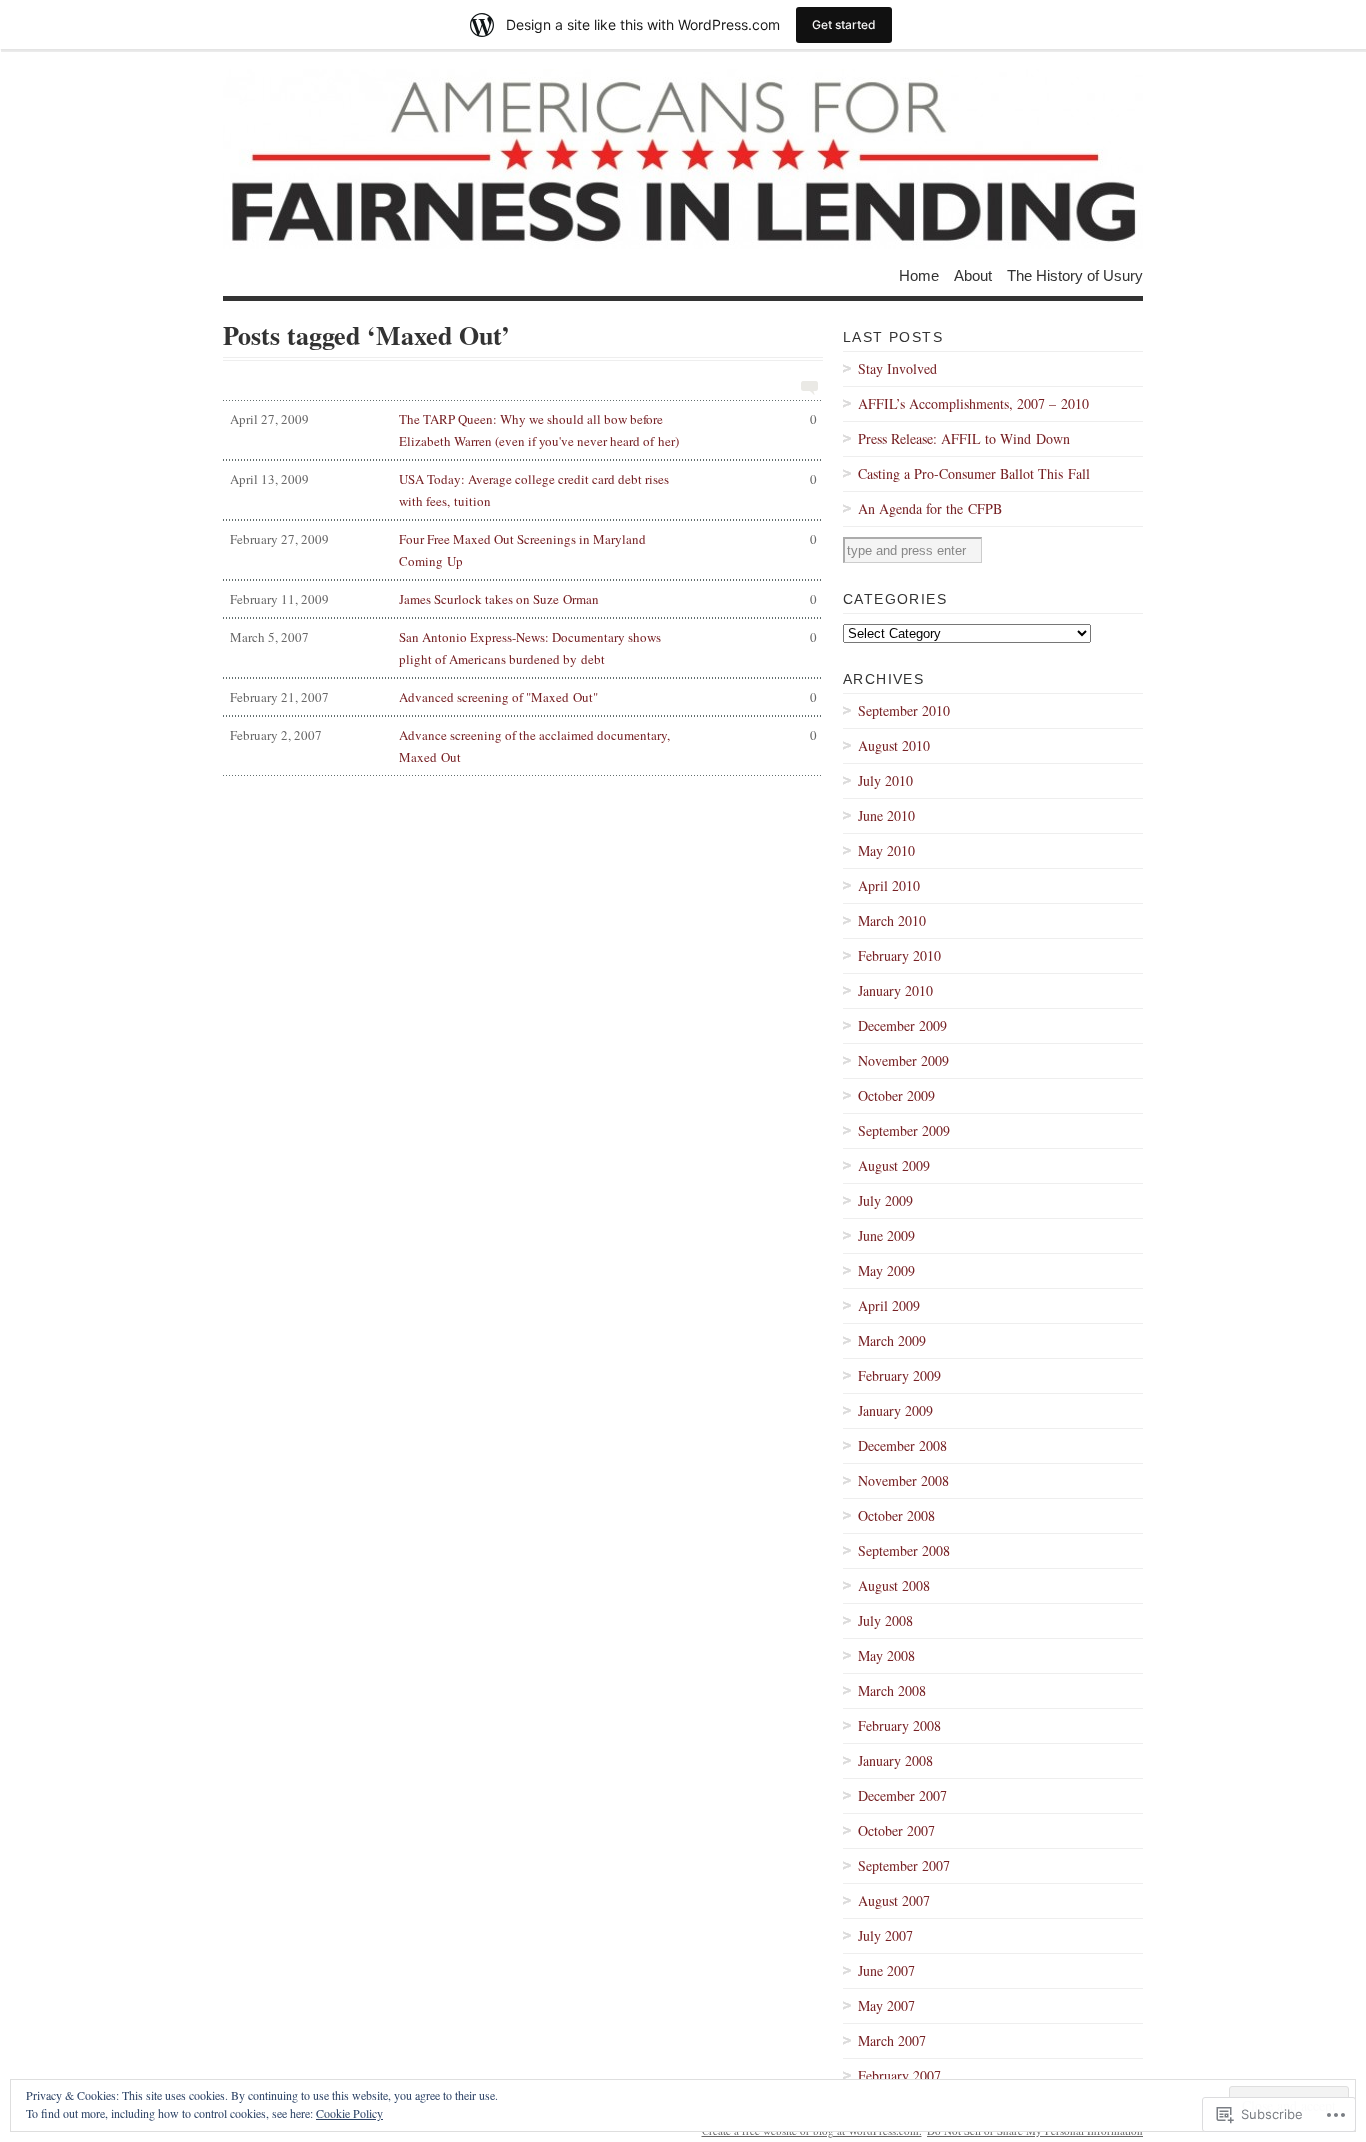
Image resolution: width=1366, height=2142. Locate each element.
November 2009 (903, 1060)
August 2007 (894, 1900)
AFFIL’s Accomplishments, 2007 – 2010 (973, 403)
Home (919, 274)
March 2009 (892, 1340)
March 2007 (892, 2040)
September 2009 (904, 1130)
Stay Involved (897, 368)
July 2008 (885, 1620)
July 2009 (885, 1200)
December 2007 (902, 1795)
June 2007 (886, 1970)
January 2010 (895, 990)
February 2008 (899, 1725)
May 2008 (886, 1655)
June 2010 (886, 815)
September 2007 (904, 1865)
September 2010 (904, 710)
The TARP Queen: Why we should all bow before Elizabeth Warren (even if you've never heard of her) (523, 430)
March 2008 (892, 1690)
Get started (844, 24)
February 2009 (899, 1375)
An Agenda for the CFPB (930, 508)
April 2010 (889, 885)
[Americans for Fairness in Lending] (683, 159)
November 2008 (903, 1480)
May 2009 (886, 1270)
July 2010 (885, 780)
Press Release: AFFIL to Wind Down (964, 438)
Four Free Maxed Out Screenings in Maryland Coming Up (523, 550)
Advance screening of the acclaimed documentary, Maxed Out (523, 746)
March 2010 (892, 920)
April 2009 (889, 1305)
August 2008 (894, 1585)
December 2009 (902, 1025)
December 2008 (902, 1445)
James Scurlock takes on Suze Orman (523, 599)
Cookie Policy (349, 2113)
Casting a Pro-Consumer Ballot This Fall (974, 473)
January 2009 (895, 1410)
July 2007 (885, 1935)
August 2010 (894, 745)
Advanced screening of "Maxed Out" (523, 697)
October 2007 (896, 1830)
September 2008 (904, 1550)
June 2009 (886, 1235)
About (973, 274)
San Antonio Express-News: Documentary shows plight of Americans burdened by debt (523, 648)
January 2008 (895, 1760)
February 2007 (899, 2075)
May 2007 (886, 2005)
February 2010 (899, 955)
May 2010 (886, 850)
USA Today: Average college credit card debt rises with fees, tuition (523, 490)
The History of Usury (1075, 274)
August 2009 (894, 1165)
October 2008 (896, 1515)
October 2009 (896, 1095)
